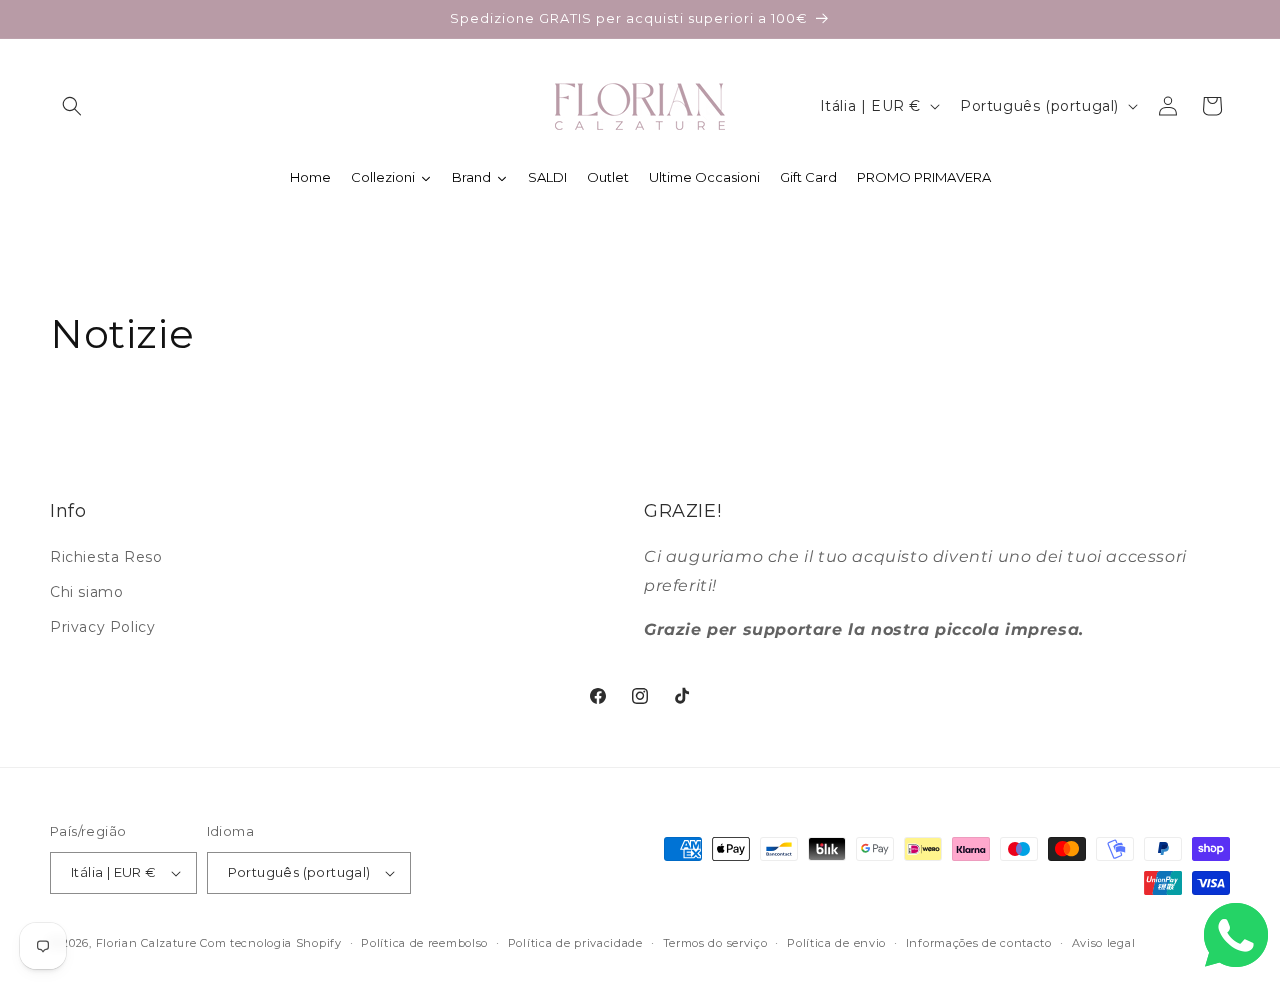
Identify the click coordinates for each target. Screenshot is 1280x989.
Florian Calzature (146, 943)
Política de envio (836, 943)
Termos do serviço (715, 943)
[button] (72, 106)
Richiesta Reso (106, 557)
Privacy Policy (102, 627)
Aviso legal (1104, 943)
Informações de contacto (979, 943)
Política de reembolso (424, 943)
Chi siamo (86, 592)
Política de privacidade (575, 943)
